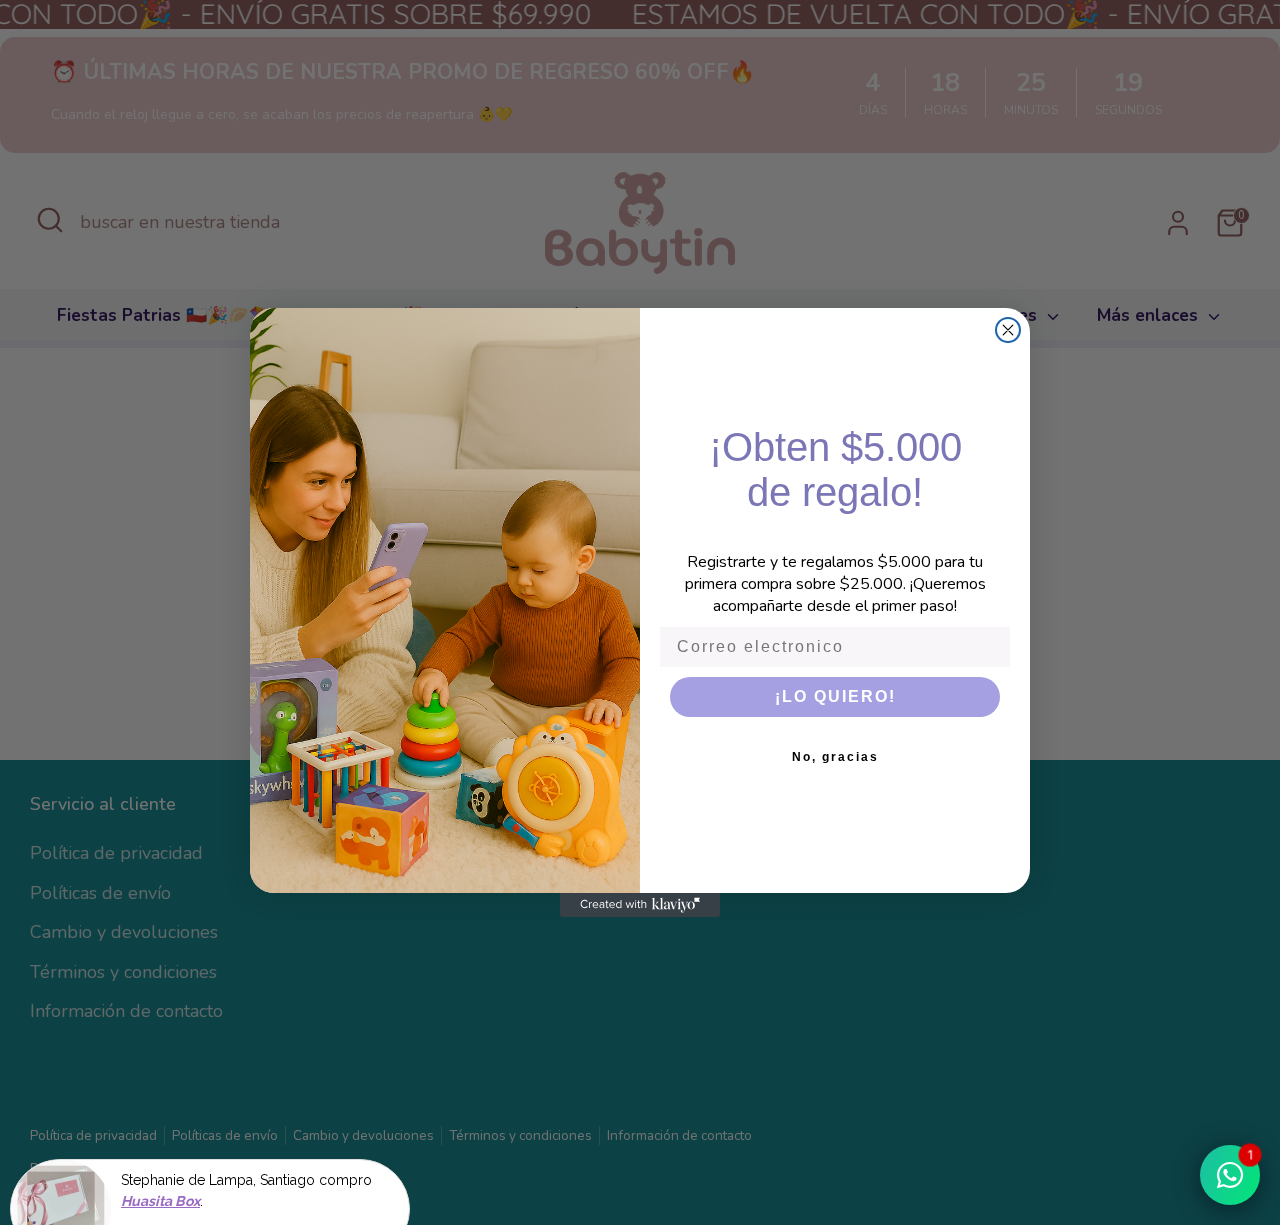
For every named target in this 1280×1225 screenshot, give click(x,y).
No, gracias (835, 757)
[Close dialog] (1008, 330)
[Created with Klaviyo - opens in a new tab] (640, 905)
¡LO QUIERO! (835, 696)
